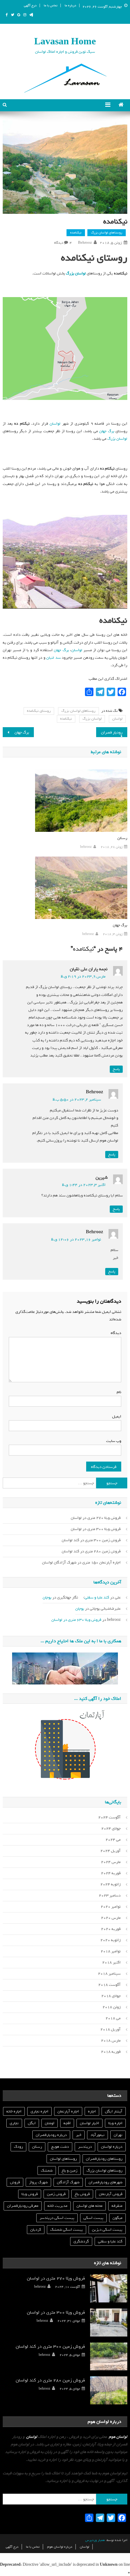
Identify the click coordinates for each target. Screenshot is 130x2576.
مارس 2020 (111, 1918)
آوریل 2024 (110, 1851)
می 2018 (113, 2018)
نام (118, 1392)
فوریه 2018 (111, 2052)
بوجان (47, 1597)
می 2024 (113, 1840)
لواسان (55, 424)
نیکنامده (76, 233)
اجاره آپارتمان (68, 2111)
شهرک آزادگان (68, 2182)
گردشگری (81, 2241)
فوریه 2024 (111, 1873)
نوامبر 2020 (111, 1907)
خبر (79, 2135)
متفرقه (117, 2206)
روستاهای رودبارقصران (104, 2159)
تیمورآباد (97, 2135)
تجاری (14, 2123)
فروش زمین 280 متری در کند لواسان (91, 1551)
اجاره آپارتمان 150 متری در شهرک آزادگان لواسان (81, 1562)
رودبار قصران (112, 732)
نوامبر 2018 (111, 1951)
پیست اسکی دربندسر (57, 2218)
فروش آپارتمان (111, 2194)
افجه (67, 2123)
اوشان (50, 2123)
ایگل (32, 2123)
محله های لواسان (89, 2206)
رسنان (122, 838)
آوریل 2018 (110, 2029)
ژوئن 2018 (112, 2007)
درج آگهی (30, 5)
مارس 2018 (111, 2041)
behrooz (85, 243)
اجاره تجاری (39, 2111)
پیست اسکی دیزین (107, 2230)
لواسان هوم (118, 2437)
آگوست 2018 (109, 1985)
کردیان (36, 2230)
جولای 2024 (111, 1828)
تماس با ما (51, 5)
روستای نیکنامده (39, 711)
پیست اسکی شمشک (67, 2230)
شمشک (47, 2170)
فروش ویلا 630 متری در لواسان (76, 1620)
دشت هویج (60, 2147)
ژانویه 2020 (110, 1940)
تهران (118, 2135)
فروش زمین (56, 2194)
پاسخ (116, 1069)
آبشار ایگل (114, 2111)
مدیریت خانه (57, 2206)
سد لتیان (53, 658)
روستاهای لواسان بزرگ (107, 233)
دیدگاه (115, 1333)
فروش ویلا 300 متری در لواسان (96, 1529)
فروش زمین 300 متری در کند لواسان (91, 1540)
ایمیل (115, 1416)
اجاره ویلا (115, 2123)
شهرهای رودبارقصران (106, 2182)
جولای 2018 (111, 1996)
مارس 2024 (111, 1862)
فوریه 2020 (111, 1929)
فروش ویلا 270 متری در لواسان (96, 1518)
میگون (117, 2218)
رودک (18, 2147)
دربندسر (85, 2147)
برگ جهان (107, 431)
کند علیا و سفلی (97, 1597)
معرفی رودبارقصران (23, 2206)
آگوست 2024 (109, 1817)
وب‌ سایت (114, 1441)
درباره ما (70, 5)
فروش (15, 2182)
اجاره (92, 2111)
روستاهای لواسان (63, 2159)
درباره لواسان (112, 2147)
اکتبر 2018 (111, 1962)
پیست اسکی (93, 2218)
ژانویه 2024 (110, 1884)
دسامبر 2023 (110, 1895)
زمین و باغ (70, 2170)
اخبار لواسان (89, 2123)
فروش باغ (82, 2194)
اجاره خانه (14, 2111)
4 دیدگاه (63, 243)
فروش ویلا (30, 2194)
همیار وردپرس (95, 2540)
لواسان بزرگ (117, 439)
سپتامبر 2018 (109, 1974)
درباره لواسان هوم (60, 2547)
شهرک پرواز (38, 2182)
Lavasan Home (65, 42)
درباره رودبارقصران (51, 2135)
